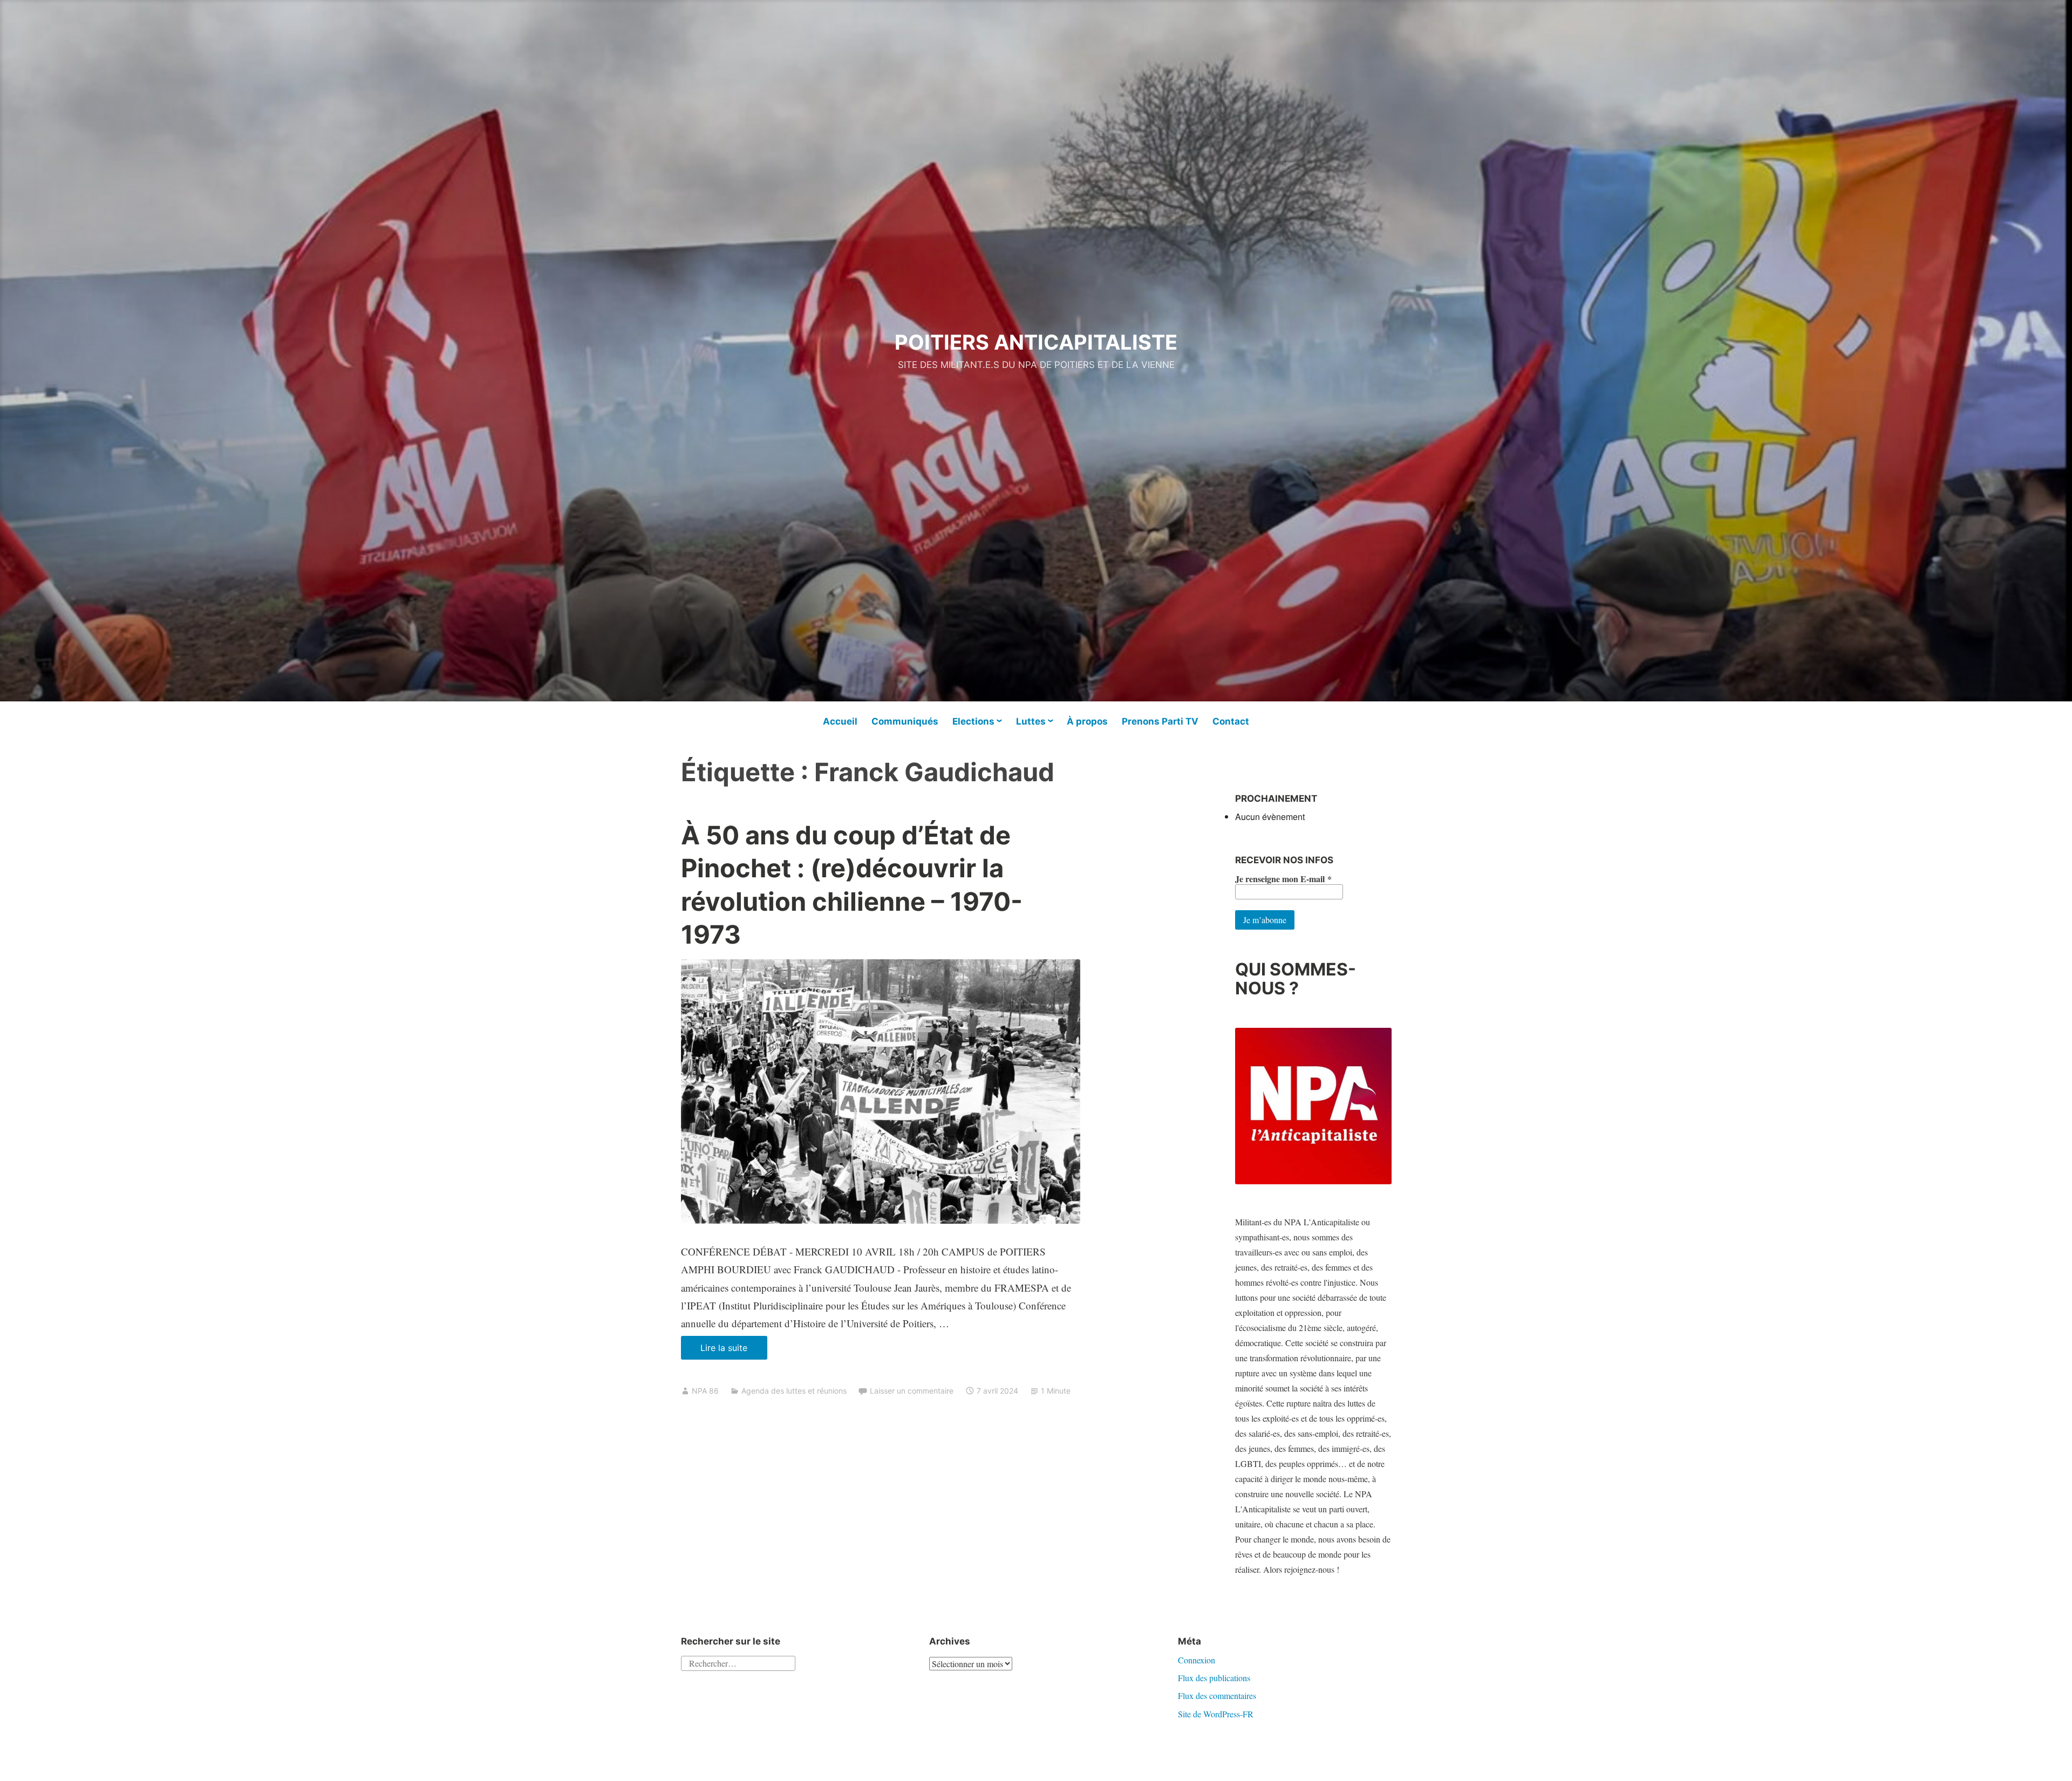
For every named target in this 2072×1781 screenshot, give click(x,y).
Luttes (1031, 721)
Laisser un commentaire (912, 1391)
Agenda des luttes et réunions (794, 1391)
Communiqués (905, 721)
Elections (973, 721)
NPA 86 (705, 1391)
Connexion (1197, 1660)
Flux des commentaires (1217, 1695)
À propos (1087, 721)
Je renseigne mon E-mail (1283, 879)
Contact (1231, 721)
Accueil (840, 721)
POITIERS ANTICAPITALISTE (1036, 342)
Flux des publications (1214, 1678)
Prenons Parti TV (1160, 721)
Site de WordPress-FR (1216, 1714)
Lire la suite (734, 1351)
